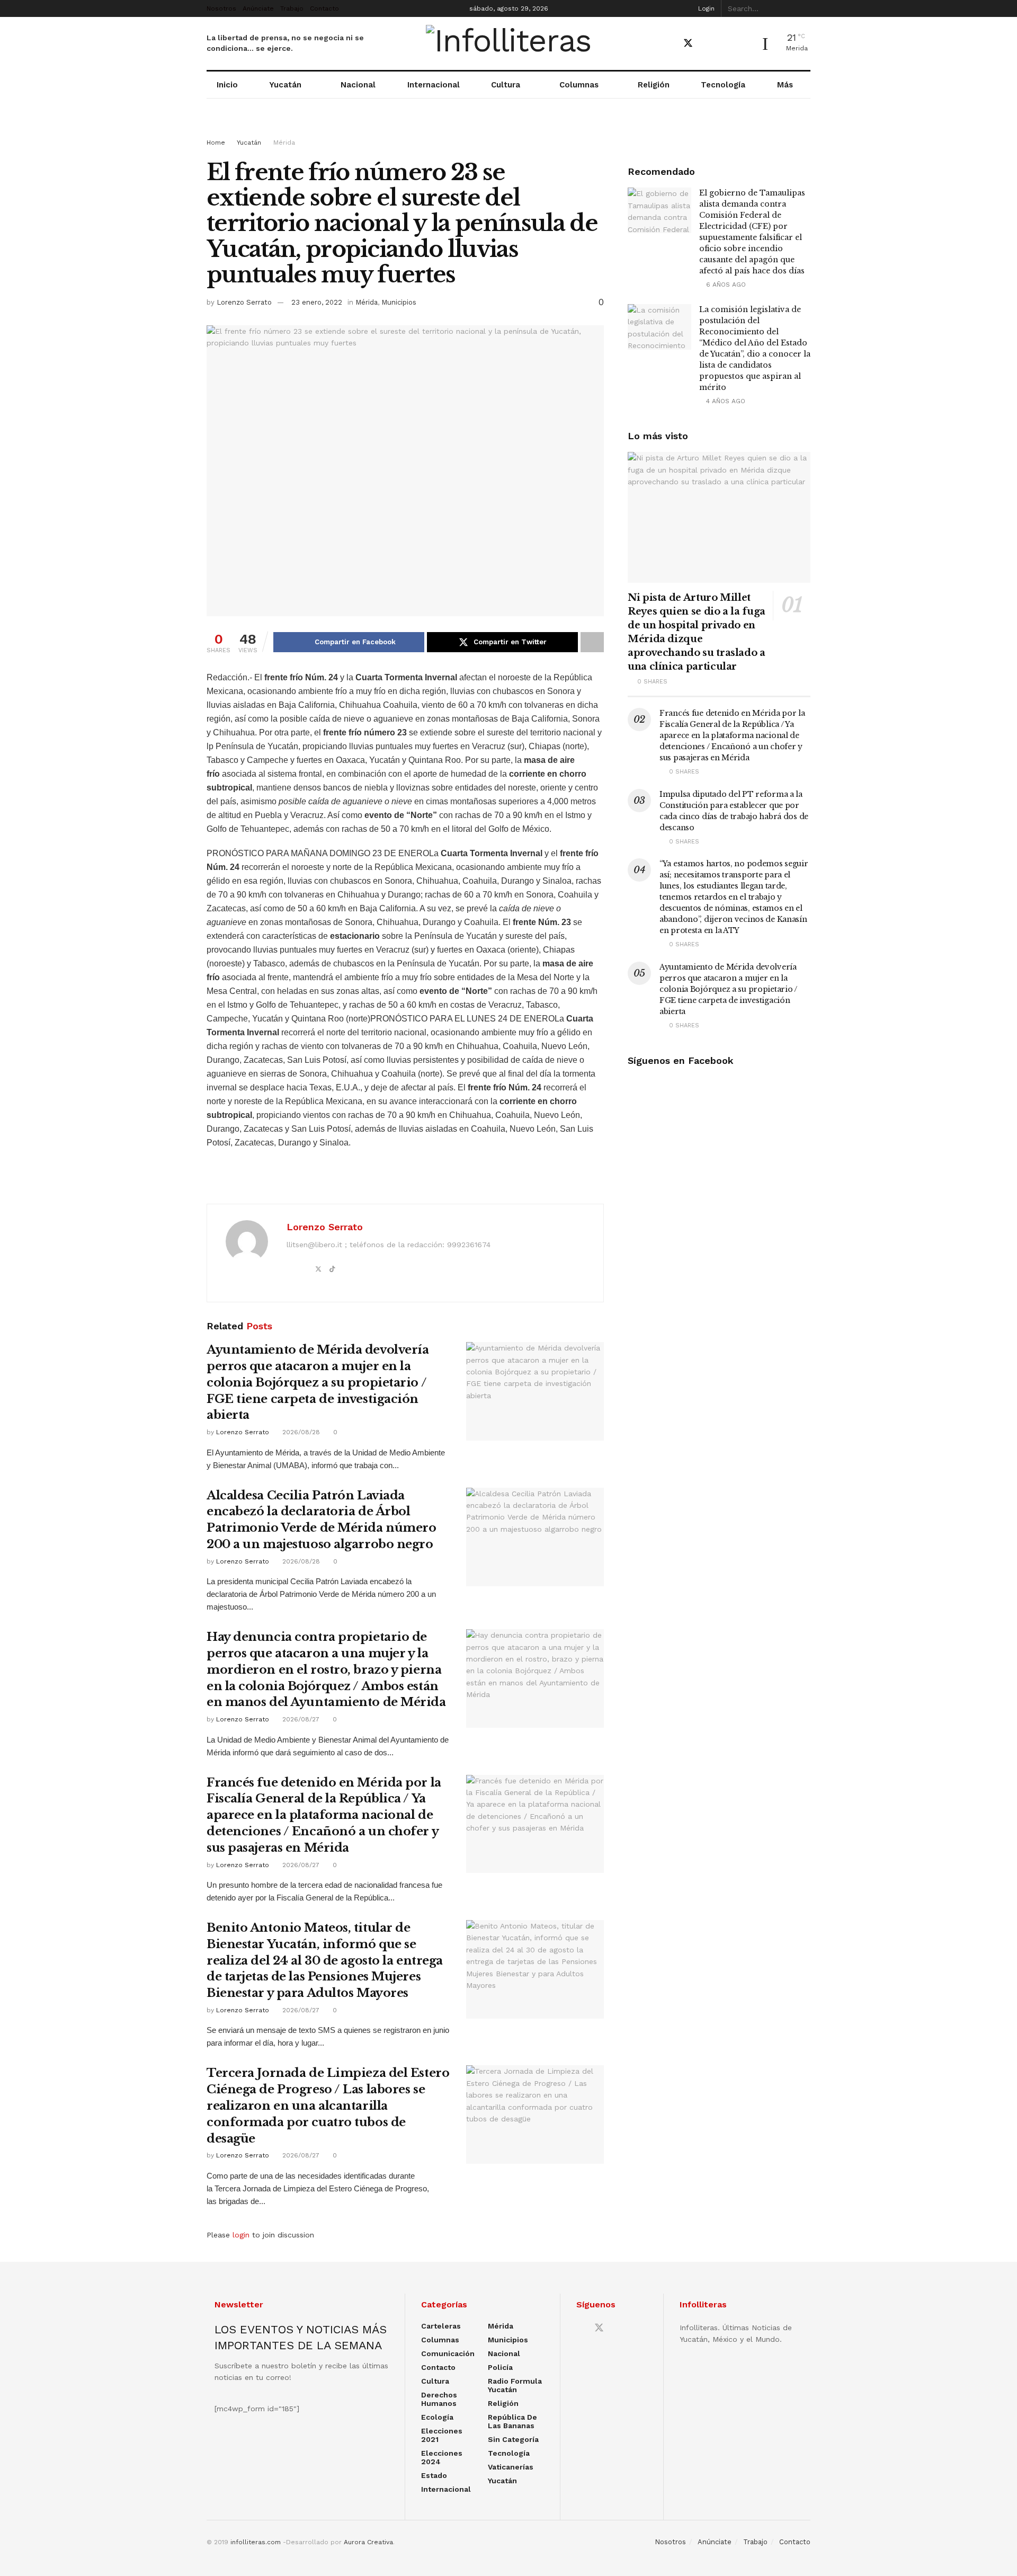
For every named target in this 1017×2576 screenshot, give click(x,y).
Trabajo (292, 8)
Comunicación (448, 2353)
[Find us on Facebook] (669, 44)
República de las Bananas (512, 2421)
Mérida (284, 143)
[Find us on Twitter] (688, 43)
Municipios (399, 302)
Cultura (506, 85)
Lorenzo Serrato (244, 302)
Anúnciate (258, 8)
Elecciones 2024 (442, 2457)
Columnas (579, 85)
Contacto (324, 8)
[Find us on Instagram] (725, 44)
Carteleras (441, 2326)
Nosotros (221, 8)
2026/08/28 (300, 1432)
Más (785, 85)
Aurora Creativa (368, 2542)
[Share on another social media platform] (592, 642)
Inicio (227, 85)
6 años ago (725, 285)
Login (705, 8)
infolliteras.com (256, 2542)
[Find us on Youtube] (707, 44)
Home (216, 143)
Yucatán (285, 85)
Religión (654, 85)
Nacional (358, 85)
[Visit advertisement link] (508, 128)
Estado (434, 2475)
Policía (500, 2367)
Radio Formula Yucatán (515, 2385)
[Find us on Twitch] (743, 44)
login (241, 2235)
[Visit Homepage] (509, 43)
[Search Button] (805, 8)
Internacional (434, 85)
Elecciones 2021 (442, 2435)
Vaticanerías (511, 2467)
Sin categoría (513, 2439)
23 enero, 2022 (317, 302)
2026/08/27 (300, 1719)
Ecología (437, 2417)
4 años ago (725, 401)
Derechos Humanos (439, 2399)
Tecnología (723, 85)
